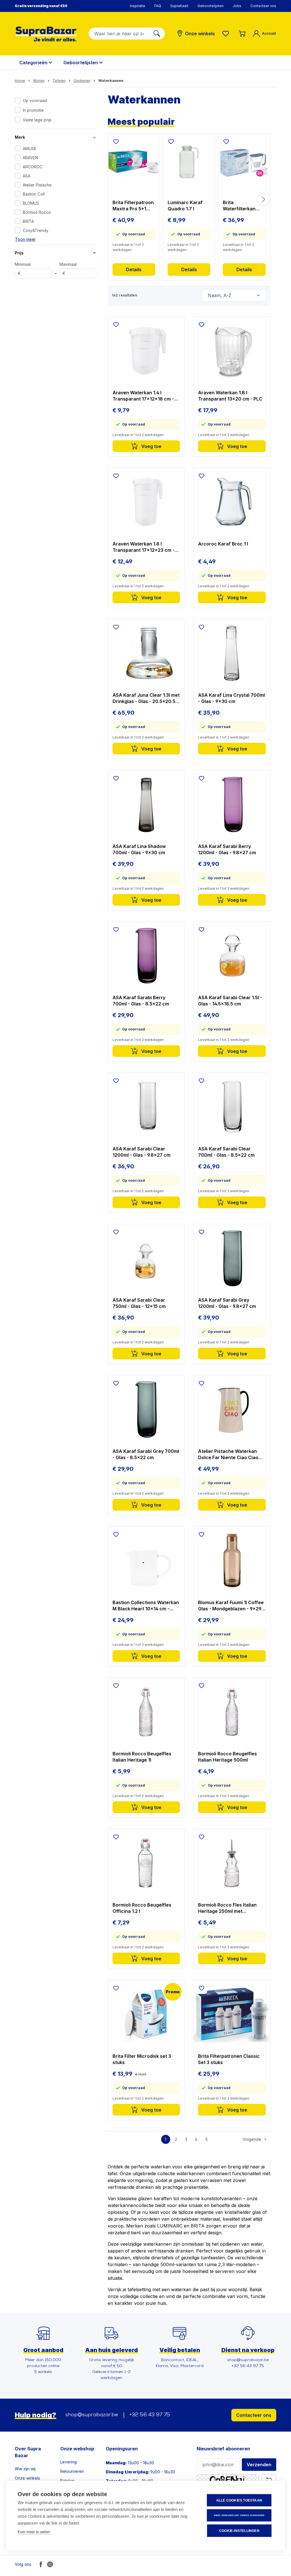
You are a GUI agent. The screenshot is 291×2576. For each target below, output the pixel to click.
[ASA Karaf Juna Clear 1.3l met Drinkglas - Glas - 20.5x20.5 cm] (146, 653)
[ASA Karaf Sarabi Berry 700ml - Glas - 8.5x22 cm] (146, 956)
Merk (20, 137)
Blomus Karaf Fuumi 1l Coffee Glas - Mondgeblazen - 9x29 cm (231, 1606)
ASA (27, 176)
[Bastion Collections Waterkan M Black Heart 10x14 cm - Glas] (146, 1561)
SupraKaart (179, 6)
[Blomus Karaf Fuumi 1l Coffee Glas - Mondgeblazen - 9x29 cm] (232, 1561)
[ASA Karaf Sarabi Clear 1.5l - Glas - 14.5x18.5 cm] (232, 956)
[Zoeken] (157, 34)
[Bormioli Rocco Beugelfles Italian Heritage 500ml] (232, 1712)
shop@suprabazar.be (92, 2415)
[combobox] (119, 34)
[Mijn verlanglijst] (227, 34)
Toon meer (25, 239)
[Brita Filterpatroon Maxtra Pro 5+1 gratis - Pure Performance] (134, 162)
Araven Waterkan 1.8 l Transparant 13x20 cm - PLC (230, 396)
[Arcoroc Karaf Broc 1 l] (232, 502)
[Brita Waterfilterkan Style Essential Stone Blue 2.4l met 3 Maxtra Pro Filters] (244, 162)
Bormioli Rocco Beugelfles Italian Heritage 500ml (227, 1757)
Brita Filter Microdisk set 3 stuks (142, 2059)
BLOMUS (31, 203)
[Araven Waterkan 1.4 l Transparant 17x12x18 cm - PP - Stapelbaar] (146, 351)
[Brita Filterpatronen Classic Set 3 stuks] (232, 2014)
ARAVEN (30, 158)
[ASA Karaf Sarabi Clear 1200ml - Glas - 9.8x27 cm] (146, 1107)
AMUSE (30, 149)
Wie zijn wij (25, 2469)
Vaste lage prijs (37, 120)
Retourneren (72, 2471)
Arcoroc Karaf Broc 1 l (223, 544)
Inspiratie (138, 6)
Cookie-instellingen (239, 2531)
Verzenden (259, 2465)
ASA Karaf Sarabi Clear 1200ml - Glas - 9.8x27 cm (142, 1152)
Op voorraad (35, 100)
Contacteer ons (263, 6)
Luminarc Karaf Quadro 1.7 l (185, 206)
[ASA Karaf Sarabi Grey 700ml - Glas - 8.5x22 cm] (146, 1409)
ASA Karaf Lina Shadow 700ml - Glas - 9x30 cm (139, 849)
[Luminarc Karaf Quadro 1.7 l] (189, 162)
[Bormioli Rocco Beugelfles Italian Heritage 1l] (146, 1712)
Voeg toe (151, 446)
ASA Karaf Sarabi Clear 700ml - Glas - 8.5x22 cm (226, 1152)
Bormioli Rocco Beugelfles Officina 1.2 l (142, 1908)
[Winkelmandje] (242, 34)
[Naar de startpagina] (46, 34)
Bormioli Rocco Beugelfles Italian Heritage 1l (142, 1757)
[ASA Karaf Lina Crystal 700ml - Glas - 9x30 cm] (232, 653)
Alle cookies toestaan (239, 2500)
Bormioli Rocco (37, 212)
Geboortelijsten (211, 6)
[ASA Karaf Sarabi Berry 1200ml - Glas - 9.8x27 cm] (232, 804)
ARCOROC (33, 167)
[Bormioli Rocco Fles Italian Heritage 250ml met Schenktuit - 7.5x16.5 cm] (232, 1863)
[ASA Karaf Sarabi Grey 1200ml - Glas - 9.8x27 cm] (232, 1258)
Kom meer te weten (34, 2532)
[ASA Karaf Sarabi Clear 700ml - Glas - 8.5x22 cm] (232, 1107)
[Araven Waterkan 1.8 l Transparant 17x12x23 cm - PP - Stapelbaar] (146, 502)
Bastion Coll (34, 194)
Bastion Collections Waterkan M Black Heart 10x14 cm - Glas (146, 1606)
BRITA (28, 221)
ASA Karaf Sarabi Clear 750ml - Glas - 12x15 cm (139, 1303)
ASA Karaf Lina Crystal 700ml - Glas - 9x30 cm (231, 698)
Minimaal (23, 269)
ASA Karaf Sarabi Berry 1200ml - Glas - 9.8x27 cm (227, 849)
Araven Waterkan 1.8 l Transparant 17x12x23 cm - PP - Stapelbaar (144, 547)
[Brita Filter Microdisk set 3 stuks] (146, 2014)
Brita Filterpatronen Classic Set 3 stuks (229, 2059)
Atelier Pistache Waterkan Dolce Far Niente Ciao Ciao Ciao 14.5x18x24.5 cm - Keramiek (228, 1454)
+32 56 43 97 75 (150, 2415)
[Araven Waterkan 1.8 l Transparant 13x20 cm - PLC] (232, 351)
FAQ (158, 6)
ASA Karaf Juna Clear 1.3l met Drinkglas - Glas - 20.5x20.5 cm (146, 698)
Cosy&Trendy (36, 230)
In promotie (33, 110)
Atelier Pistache (37, 185)
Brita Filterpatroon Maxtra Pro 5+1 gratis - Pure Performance (133, 206)
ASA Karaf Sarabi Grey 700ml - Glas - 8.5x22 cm (146, 1454)
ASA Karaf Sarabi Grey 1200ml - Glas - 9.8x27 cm (227, 1303)
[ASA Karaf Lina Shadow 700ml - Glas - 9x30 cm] (146, 804)
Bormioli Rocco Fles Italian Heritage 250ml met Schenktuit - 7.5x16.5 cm (227, 1908)
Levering (68, 2462)
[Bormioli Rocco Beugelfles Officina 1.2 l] (146, 1863)
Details (134, 269)
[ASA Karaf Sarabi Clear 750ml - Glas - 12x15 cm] (146, 1258)
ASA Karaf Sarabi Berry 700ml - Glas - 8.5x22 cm (141, 1001)
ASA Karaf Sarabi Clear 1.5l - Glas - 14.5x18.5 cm (230, 1001)
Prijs (19, 253)
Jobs (237, 6)
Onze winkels (27, 2478)
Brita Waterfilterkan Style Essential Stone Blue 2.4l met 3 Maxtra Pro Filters (242, 206)
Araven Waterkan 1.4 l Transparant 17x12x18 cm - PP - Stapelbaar (143, 396)
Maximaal (68, 269)
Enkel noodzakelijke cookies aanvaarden (239, 2515)
